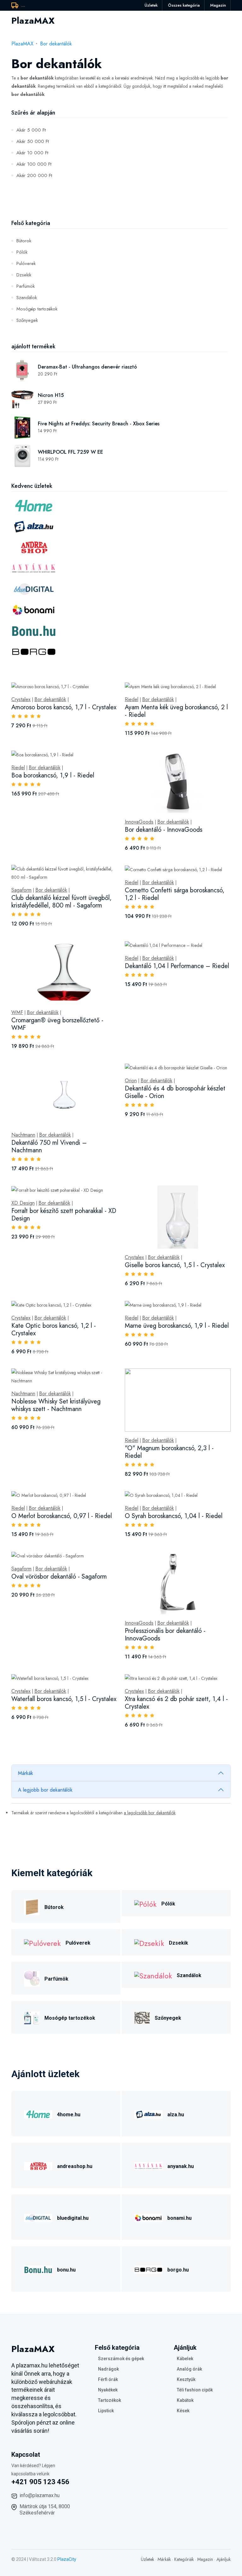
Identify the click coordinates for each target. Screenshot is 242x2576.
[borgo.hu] (148, 2269)
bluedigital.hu (73, 2218)
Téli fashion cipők (195, 2390)
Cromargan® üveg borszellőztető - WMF (57, 1024)
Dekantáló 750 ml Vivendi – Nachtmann (49, 1146)
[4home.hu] (38, 2114)
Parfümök (26, 286)
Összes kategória (184, 5)
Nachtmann (23, 1135)
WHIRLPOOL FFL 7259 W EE (70, 452)
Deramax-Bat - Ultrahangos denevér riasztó (87, 367)
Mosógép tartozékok (37, 309)
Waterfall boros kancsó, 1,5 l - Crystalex (64, 1699)
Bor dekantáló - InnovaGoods (164, 830)
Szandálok (27, 298)
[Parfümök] (32, 1978)
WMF (17, 1013)
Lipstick (106, 2411)
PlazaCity (67, 2559)
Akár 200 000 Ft (34, 175)
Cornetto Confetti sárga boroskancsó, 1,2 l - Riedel (175, 894)
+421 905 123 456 (40, 2482)
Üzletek (151, 5)
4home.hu (69, 2115)
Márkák (26, 1773)
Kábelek (185, 2359)
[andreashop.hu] (38, 2165)
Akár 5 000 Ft (31, 130)
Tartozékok (109, 2400)
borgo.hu (178, 2270)
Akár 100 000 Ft (34, 164)
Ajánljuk (224, 2559)
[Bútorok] (32, 1906)
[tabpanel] (121, 1212)
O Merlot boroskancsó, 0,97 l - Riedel (62, 1516)
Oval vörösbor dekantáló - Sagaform (59, 1577)
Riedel (132, 700)
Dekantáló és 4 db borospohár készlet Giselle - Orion (175, 1092)
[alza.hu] (148, 2114)
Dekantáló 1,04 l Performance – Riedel (177, 966)
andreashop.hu (75, 2166)
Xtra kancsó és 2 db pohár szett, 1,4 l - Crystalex (176, 1703)
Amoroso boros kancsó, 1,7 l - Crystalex (64, 707)
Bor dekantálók (56, 44)
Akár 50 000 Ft (33, 141)
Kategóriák (184, 2559)
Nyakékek (108, 2390)
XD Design (23, 1203)
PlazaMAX (22, 44)
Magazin (218, 5)
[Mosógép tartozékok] (32, 2017)
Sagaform (21, 890)
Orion (131, 1081)
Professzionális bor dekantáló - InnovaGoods (165, 1635)
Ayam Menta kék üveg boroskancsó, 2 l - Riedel (176, 711)
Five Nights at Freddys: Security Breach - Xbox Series (99, 424)
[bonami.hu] (148, 2217)
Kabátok (185, 2400)
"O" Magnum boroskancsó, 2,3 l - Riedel (169, 1452)
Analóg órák (189, 2369)
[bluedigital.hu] (38, 2217)
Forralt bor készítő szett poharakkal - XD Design (64, 1215)
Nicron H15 (51, 395)
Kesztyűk (186, 2379)
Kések (183, 2411)
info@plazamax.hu (40, 2495)
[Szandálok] (153, 1975)
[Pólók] (145, 1903)
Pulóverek (26, 263)
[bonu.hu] (38, 2269)
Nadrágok (108, 2369)
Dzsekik (24, 275)
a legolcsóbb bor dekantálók (150, 1813)
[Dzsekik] (149, 1942)
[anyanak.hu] (148, 2165)
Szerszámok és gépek (121, 2359)
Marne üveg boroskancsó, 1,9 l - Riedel (177, 1326)
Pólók (22, 252)
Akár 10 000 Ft (32, 153)
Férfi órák (108, 2379)
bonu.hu (66, 2270)
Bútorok (24, 241)
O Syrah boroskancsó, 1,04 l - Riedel (174, 1516)
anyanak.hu (181, 2166)
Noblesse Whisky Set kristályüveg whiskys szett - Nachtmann (56, 1405)
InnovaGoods (139, 822)
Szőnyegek (27, 320)
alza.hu (176, 2115)
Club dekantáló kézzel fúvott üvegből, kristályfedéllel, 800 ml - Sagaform (61, 902)
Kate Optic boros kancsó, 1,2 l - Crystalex (54, 1329)
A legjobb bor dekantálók (45, 1790)
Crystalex (21, 700)
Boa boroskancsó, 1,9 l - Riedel (53, 775)
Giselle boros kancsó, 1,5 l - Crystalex (175, 1265)
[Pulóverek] (42, 1942)
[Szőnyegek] (142, 2017)
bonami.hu (179, 2218)
